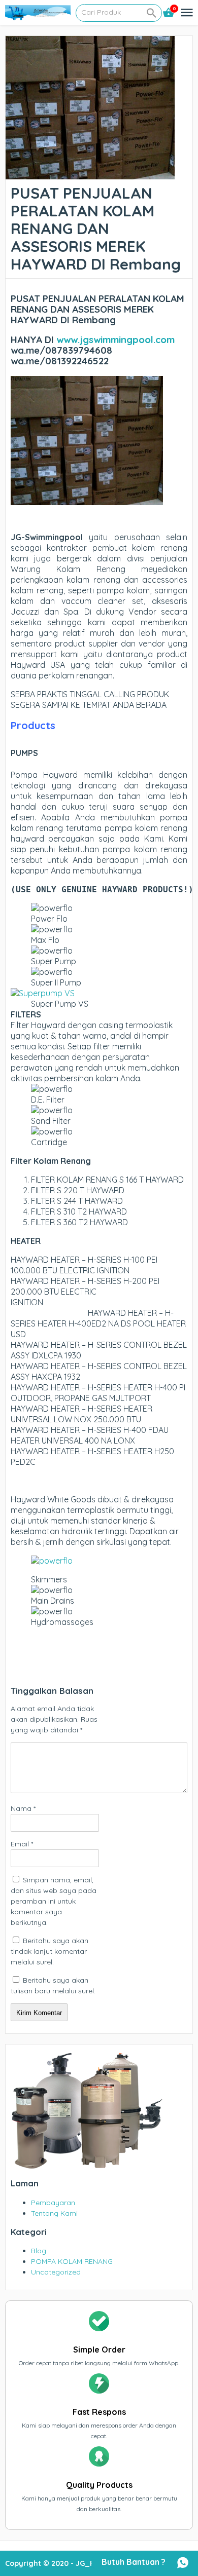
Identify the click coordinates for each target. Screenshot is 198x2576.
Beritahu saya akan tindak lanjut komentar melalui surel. (49, 1951)
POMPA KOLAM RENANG (72, 2261)
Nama (23, 1808)
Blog (39, 2251)
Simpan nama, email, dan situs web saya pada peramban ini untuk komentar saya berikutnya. (54, 1901)
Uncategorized (56, 2272)
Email (22, 1844)
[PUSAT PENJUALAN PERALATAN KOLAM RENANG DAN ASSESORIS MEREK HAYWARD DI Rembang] (90, 174)
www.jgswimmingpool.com (115, 339)
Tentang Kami (54, 2213)
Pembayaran (53, 2203)
